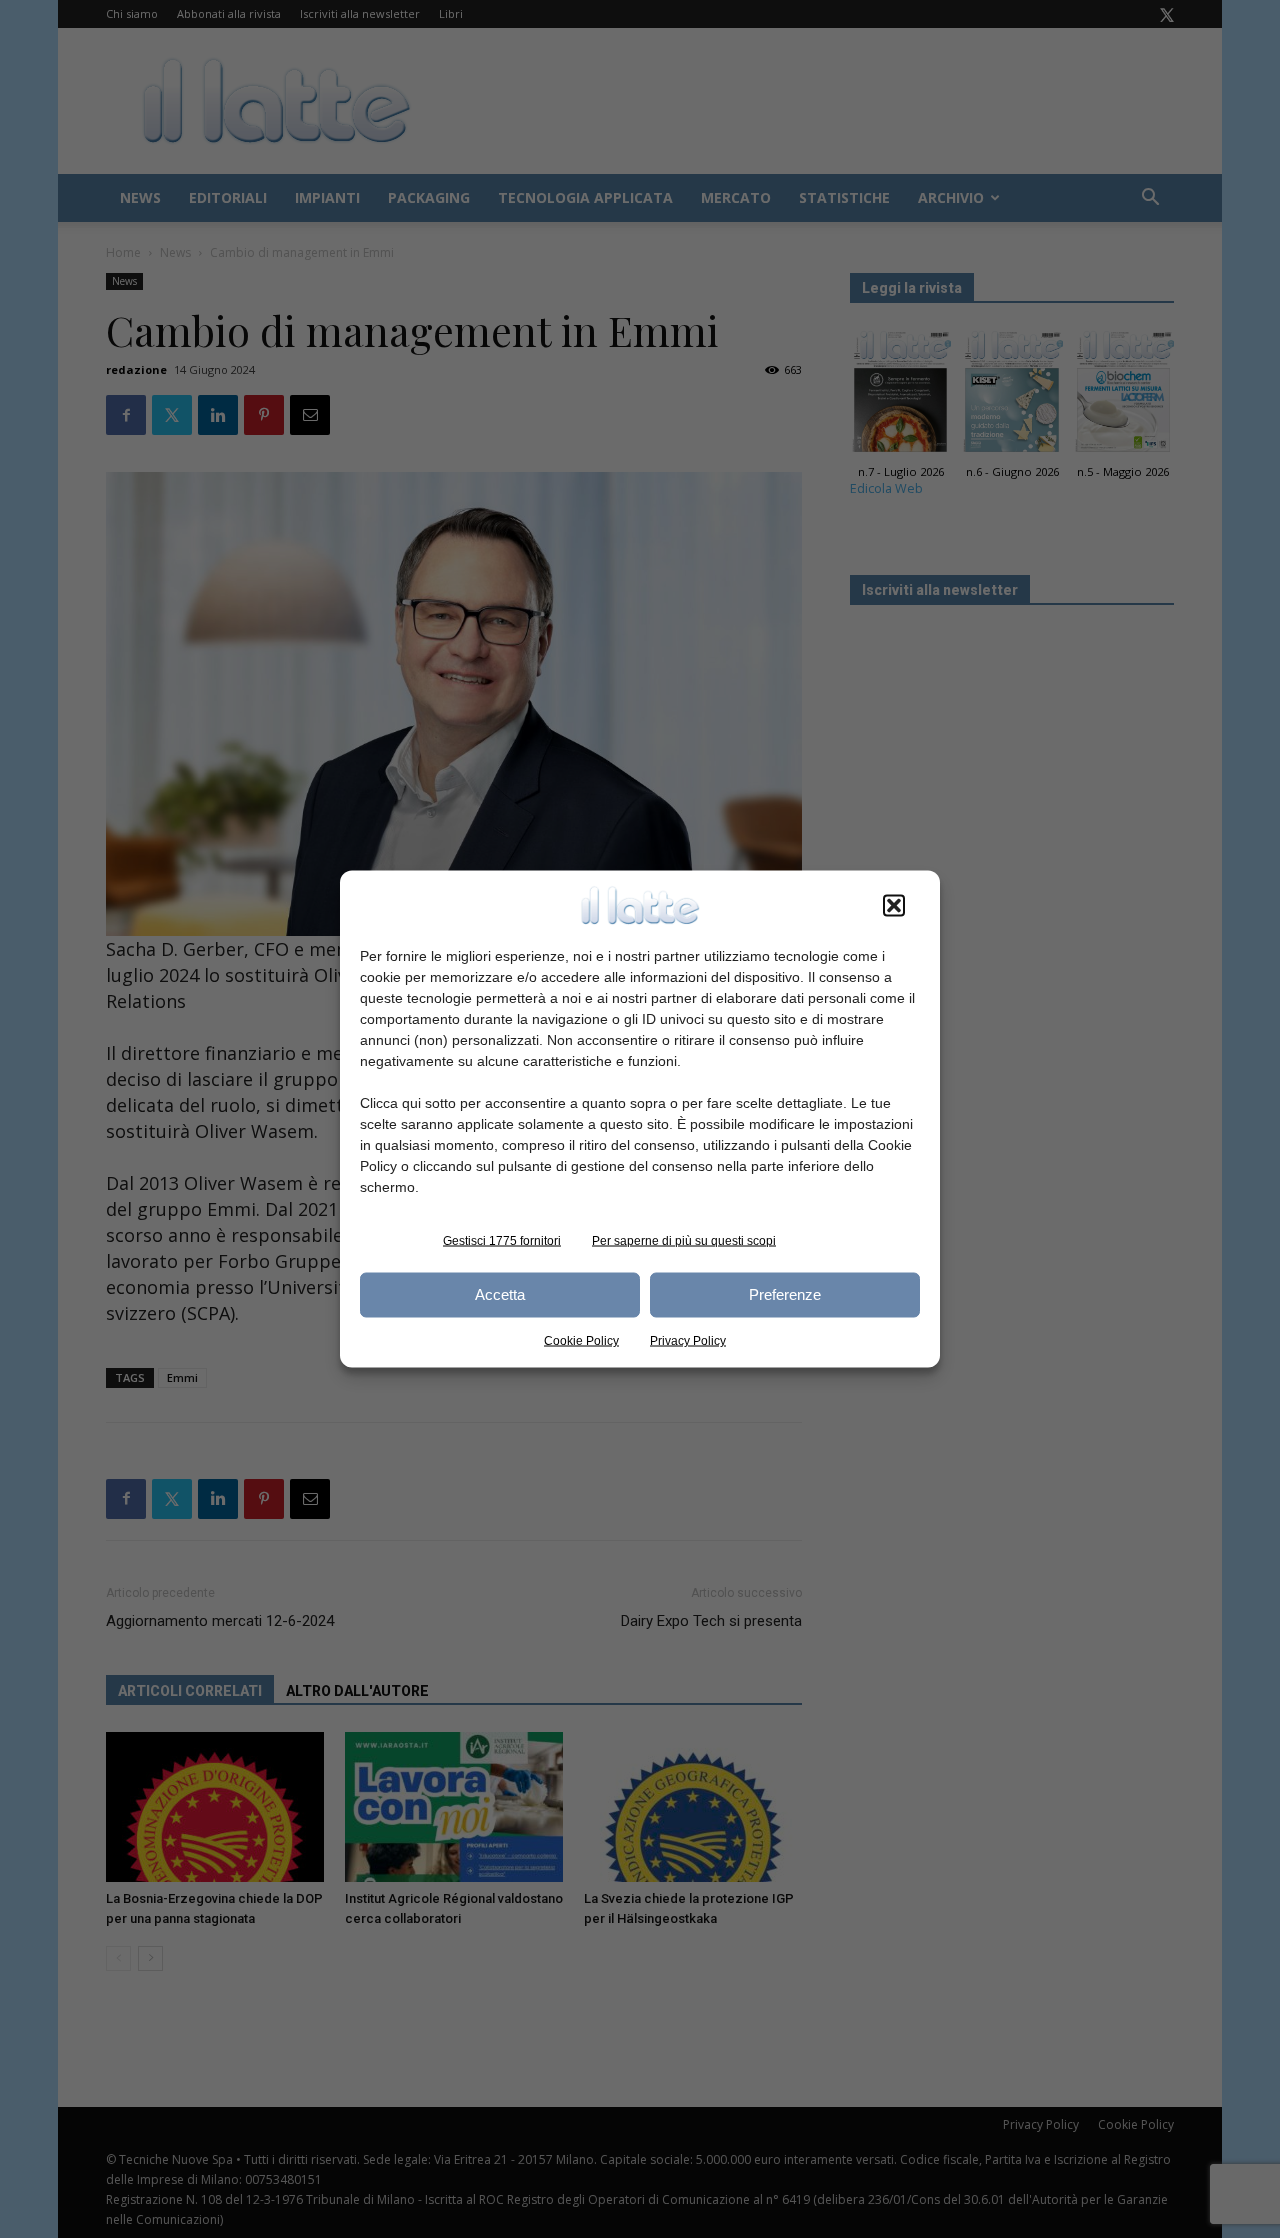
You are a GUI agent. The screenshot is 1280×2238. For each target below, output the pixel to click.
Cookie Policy (581, 1340)
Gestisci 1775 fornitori (502, 1240)
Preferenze (785, 1294)
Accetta (500, 1294)
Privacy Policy (688, 1340)
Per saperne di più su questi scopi (684, 1240)
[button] (894, 905)
